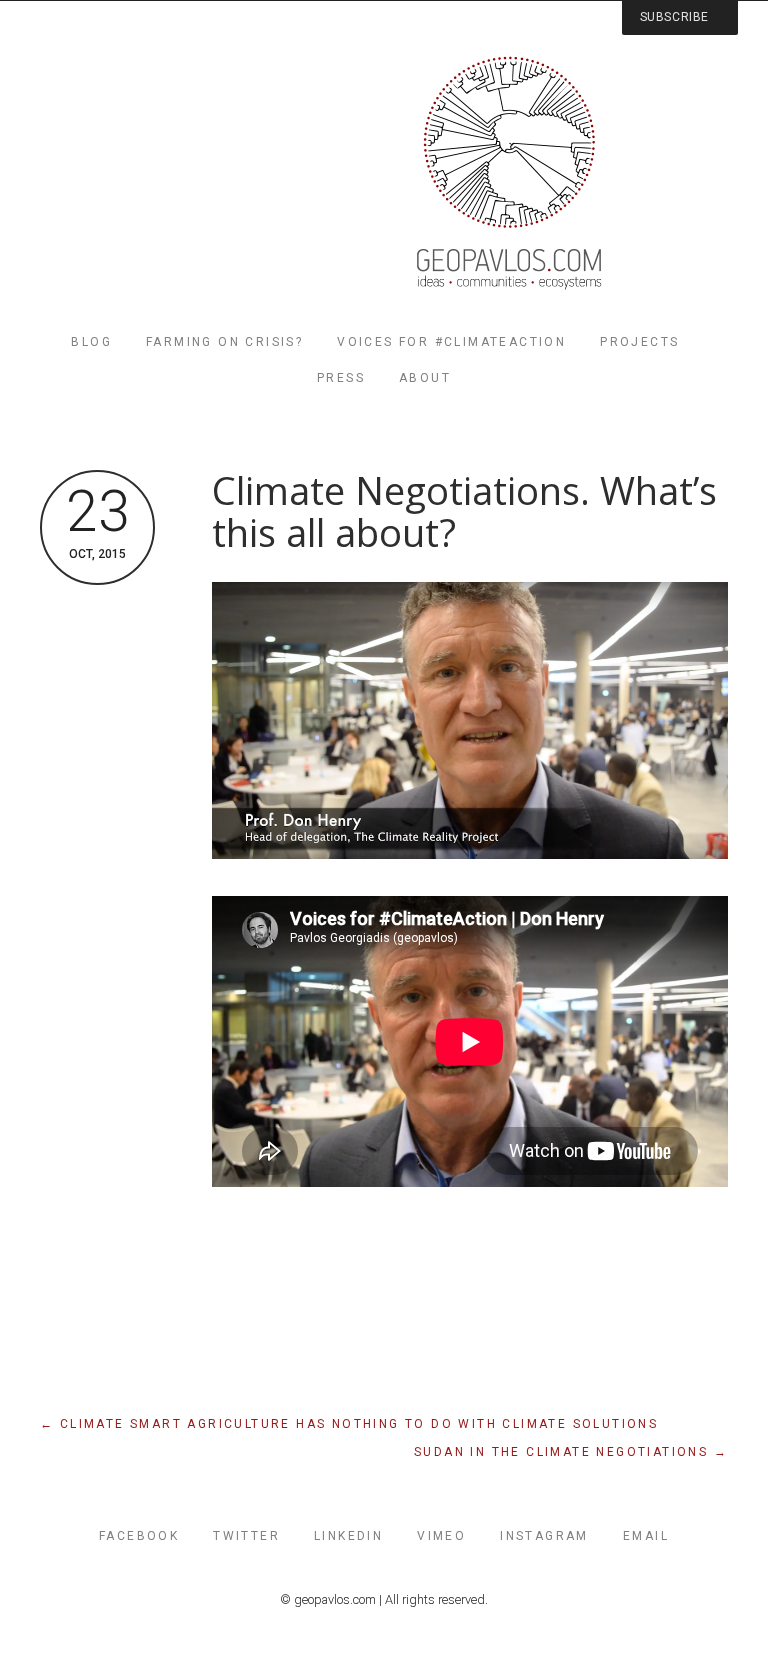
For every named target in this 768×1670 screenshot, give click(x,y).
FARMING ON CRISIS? (224, 342)
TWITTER (246, 1536)
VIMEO (441, 1536)
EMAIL (646, 1536)
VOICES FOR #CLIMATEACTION (451, 342)
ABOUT (425, 378)
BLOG (91, 342)
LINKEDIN (348, 1536)
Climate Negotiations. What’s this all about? (464, 511)
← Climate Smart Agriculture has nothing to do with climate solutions (349, 1424)
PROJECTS (639, 342)
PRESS (341, 378)
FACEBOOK (139, 1536)
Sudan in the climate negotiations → (571, 1452)
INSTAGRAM (544, 1536)
